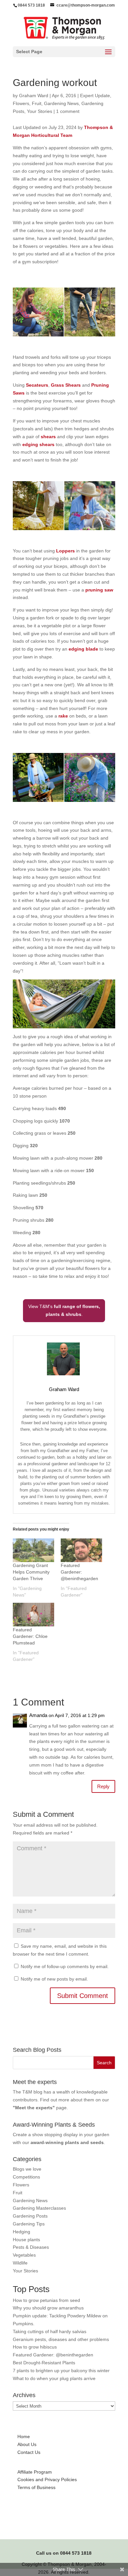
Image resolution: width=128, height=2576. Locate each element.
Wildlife (20, 2263)
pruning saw (99, 590)
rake (64, 716)
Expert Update (95, 96)
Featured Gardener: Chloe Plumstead (30, 1636)
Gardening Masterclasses (39, 2208)
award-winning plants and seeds (67, 2142)
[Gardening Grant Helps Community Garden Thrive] (33, 1550)
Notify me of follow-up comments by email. (65, 1966)
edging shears (38, 444)
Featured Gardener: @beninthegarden (79, 1572)
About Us (27, 2444)
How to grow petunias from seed (46, 2300)
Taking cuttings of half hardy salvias (50, 2331)
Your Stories (40, 111)
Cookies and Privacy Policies (47, 2479)
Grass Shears (66, 385)
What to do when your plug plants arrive (54, 2378)
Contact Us (29, 2452)
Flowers (21, 103)
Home (24, 2436)
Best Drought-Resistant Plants (44, 2363)
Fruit (37, 103)
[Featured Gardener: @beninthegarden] (81, 1550)
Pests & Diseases (31, 2247)
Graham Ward (34, 96)
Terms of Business (36, 2487)
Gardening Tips (29, 2224)
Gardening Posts (30, 2216)
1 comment (68, 111)
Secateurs (37, 385)
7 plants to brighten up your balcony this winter (61, 2371)
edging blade (83, 649)
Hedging (21, 2232)
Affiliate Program (35, 2472)
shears (48, 437)
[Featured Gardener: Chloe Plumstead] (33, 1615)
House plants (26, 2240)
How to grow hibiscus (35, 2347)
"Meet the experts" (34, 2108)
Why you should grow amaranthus (48, 2308)
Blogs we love (27, 2169)
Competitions (26, 2177)
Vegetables (24, 2255)
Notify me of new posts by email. (54, 1979)
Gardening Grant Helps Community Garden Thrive (31, 1572)
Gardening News (61, 103)
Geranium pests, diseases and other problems (61, 2339)
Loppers (66, 551)
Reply (103, 1786)
